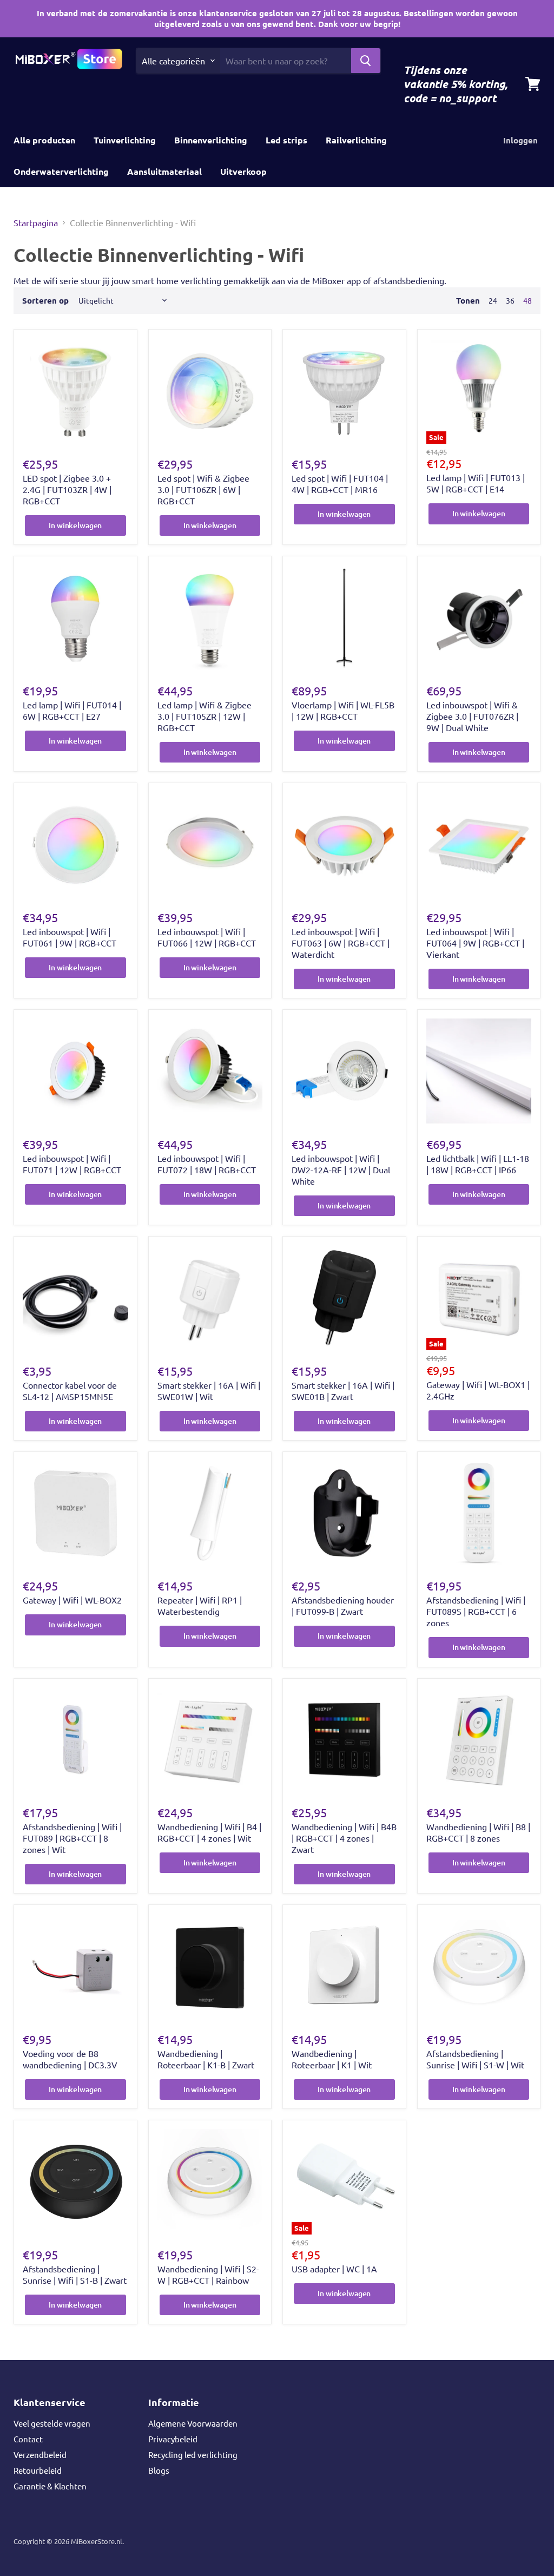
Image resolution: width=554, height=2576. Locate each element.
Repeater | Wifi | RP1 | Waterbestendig (200, 1605)
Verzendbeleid (40, 2455)
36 (510, 300)
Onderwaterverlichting (61, 171)
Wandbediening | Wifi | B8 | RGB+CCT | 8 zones (478, 1832)
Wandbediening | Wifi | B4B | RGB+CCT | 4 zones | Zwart (344, 1838)
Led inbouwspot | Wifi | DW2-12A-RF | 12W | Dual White (341, 1169)
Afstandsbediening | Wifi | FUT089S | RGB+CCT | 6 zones (476, 1611)
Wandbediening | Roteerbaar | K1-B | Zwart (206, 2059)
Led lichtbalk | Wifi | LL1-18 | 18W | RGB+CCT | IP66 (478, 1164)
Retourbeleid (38, 2470)
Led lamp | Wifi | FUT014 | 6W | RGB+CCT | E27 (72, 710)
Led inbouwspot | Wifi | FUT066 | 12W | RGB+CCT (207, 937)
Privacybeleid (173, 2439)
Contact (28, 2439)
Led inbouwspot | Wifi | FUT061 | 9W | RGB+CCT (70, 937)
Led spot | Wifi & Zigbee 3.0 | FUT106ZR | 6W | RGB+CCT (203, 489)
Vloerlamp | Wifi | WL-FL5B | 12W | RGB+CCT (343, 710)
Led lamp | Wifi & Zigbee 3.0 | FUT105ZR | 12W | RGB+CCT (205, 716)
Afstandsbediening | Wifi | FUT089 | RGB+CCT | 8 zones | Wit (72, 1838)
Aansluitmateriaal (164, 171)
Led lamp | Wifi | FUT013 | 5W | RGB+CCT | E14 (476, 483)
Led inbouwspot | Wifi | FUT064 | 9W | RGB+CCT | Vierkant (475, 943)
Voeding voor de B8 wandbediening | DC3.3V (70, 2059)
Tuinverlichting (125, 140)
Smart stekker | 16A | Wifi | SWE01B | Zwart (343, 1391)
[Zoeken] (366, 61)
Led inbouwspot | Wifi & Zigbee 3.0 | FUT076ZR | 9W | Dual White (472, 716)
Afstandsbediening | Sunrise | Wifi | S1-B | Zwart (75, 2274)
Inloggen (520, 140)
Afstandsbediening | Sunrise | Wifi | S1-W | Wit (475, 2059)
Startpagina (36, 222)
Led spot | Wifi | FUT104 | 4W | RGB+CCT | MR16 (340, 484)
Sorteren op (45, 301)
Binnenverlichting (211, 140)
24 (493, 300)
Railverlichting (356, 140)
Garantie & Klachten (50, 2486)
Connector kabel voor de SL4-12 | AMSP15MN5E (70, 1391)
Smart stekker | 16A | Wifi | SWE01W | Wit (209, 1391)
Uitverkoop (243, 171)
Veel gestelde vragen (52, 2423)
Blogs (159, 2470)
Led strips (286, 140)
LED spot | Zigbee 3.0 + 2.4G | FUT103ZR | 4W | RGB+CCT (67, 489)
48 (527, 300)
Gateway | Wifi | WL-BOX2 (72, 1600)
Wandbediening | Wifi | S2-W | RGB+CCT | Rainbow (208, 2274)
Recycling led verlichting (193, 2455)
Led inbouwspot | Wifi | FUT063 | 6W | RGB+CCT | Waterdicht (341, 943)
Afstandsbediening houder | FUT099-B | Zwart (343, 1605)
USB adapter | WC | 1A (334, 2269)
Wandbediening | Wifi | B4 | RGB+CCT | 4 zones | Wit (209, 1832)
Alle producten (44, 140)
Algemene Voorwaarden (193, 2423)
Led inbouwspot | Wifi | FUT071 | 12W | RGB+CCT (72, 1164)
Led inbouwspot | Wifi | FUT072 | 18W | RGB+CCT (207, 1164)
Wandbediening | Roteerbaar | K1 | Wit (332, 2059)
